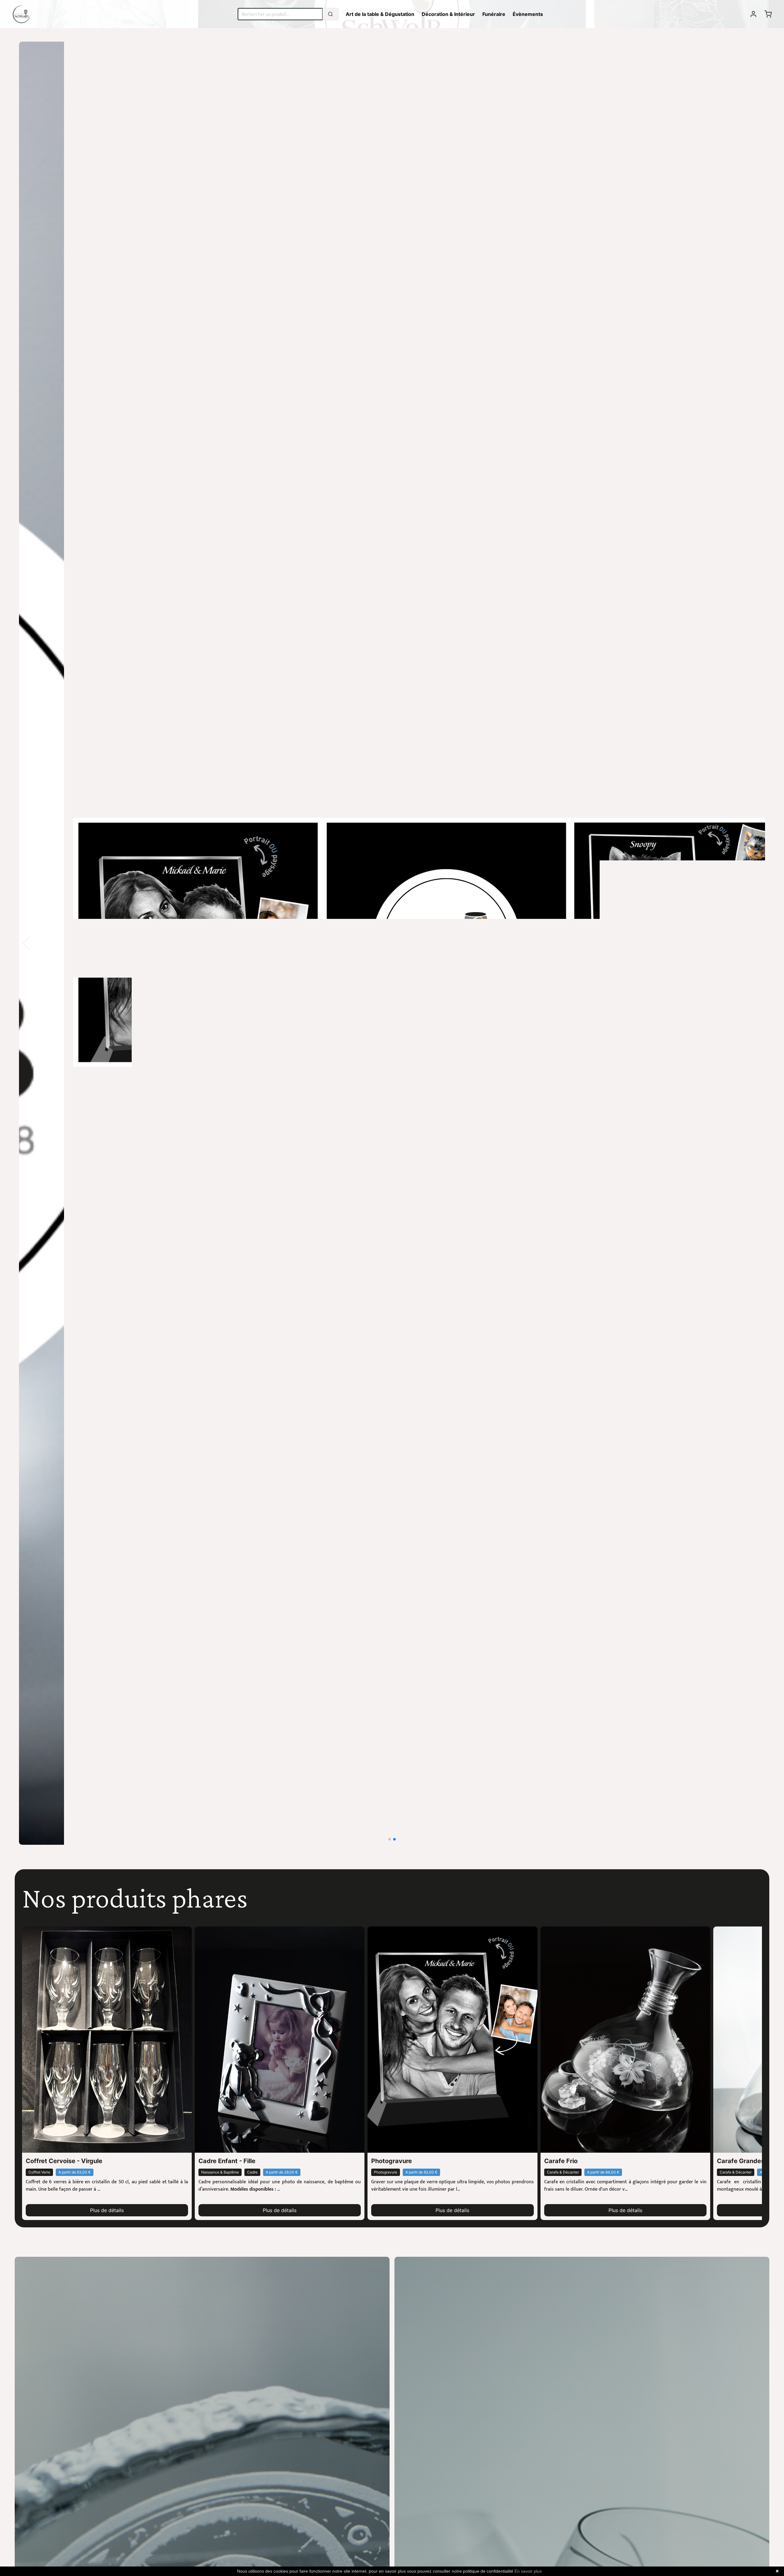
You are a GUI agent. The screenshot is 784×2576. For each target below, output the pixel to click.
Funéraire (494, 14)
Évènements (528, 14)
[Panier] (768, 14)
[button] (758, 943)
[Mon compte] (753, 14)
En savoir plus (528, 2571)
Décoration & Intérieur (448, 14)
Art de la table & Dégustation (380, 14)
